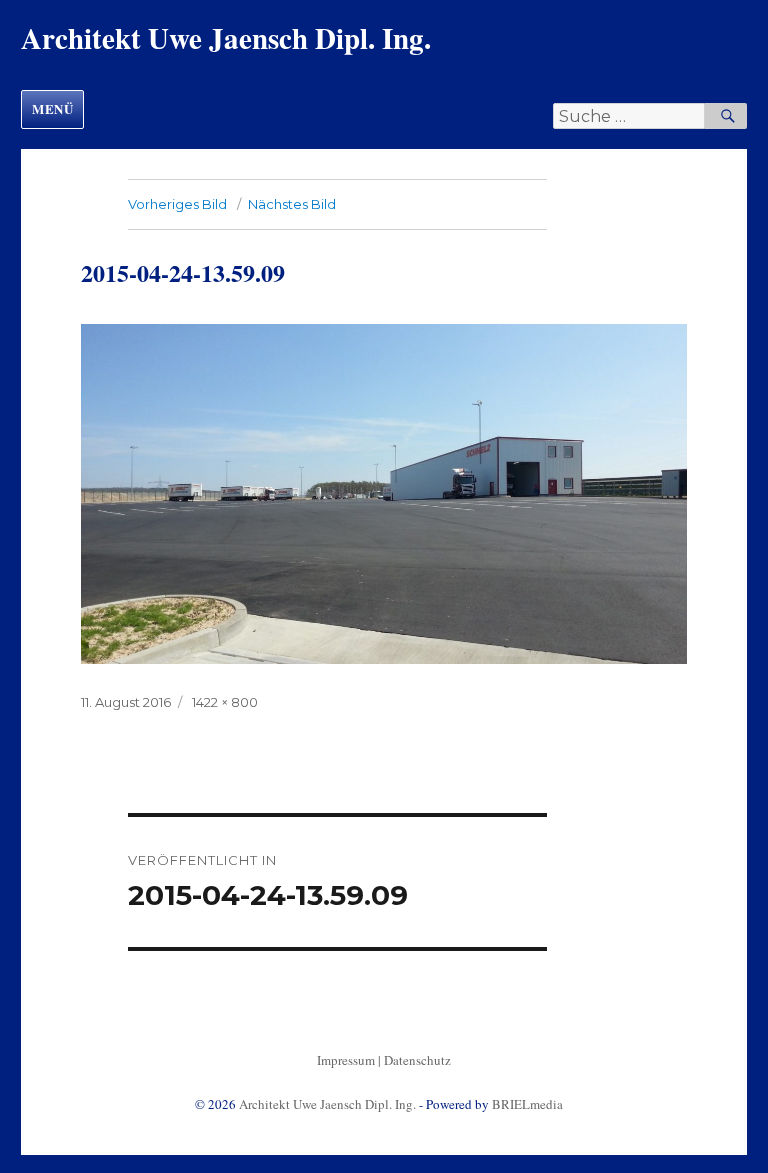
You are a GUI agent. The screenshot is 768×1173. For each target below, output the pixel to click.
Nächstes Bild (292, 204)
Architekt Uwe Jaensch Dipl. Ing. (226, 38)
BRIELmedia (527, 1104)
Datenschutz (417, 1060)
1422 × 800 (225, 702)
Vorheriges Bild (177, 204)
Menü (52, 108)
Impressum (346, 1060)
